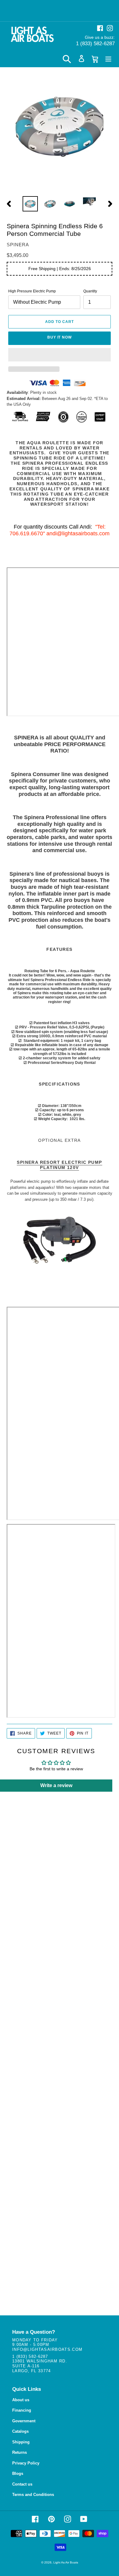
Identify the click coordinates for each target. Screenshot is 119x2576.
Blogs (18, 2473)
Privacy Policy (26, 2463)
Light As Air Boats (66, 2562)
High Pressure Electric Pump (32, 291)
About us (21, 2400)
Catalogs (20, 2431)
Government (24, 2421)
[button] (60, 355)
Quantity (90, 291)
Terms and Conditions (33, 2495)
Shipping (21, 2442)
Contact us (22, 2484)
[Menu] (108, 59)
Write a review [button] (56, 1785)
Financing (22, 2410)
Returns (20, 2452)
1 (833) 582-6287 (95, 44)
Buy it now (60, 337)
